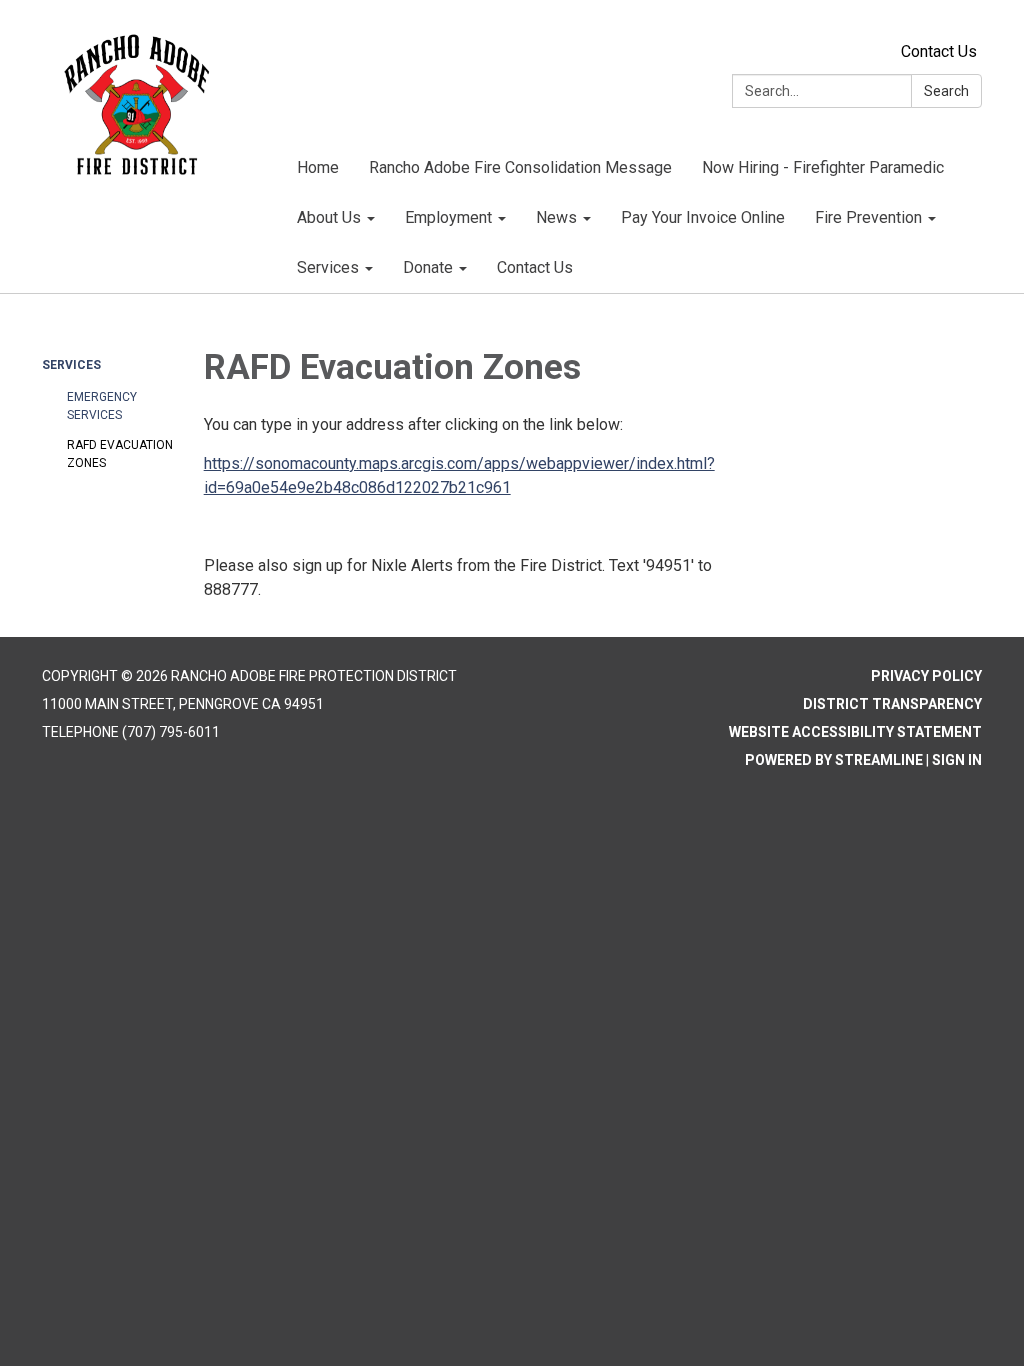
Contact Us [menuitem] (535, 267)
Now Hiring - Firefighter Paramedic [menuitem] (823, 167)
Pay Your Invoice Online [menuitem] (703, 217)
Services (71, 365)
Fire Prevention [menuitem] (868, 217)
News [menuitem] (556, 217)
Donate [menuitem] (428, 267)
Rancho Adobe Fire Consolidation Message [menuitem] (520, 167)
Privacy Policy (926, 676)
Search (946, 91)
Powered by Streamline (834, 760)
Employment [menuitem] (448, 217)
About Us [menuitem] (329, 217)
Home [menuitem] (318, 167)
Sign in (957, 760)
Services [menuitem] (328, 267)
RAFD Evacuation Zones (120, 454)
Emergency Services (102, 406)
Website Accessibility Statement (855, 732)
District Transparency (892, 704)
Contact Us (939, 51)
